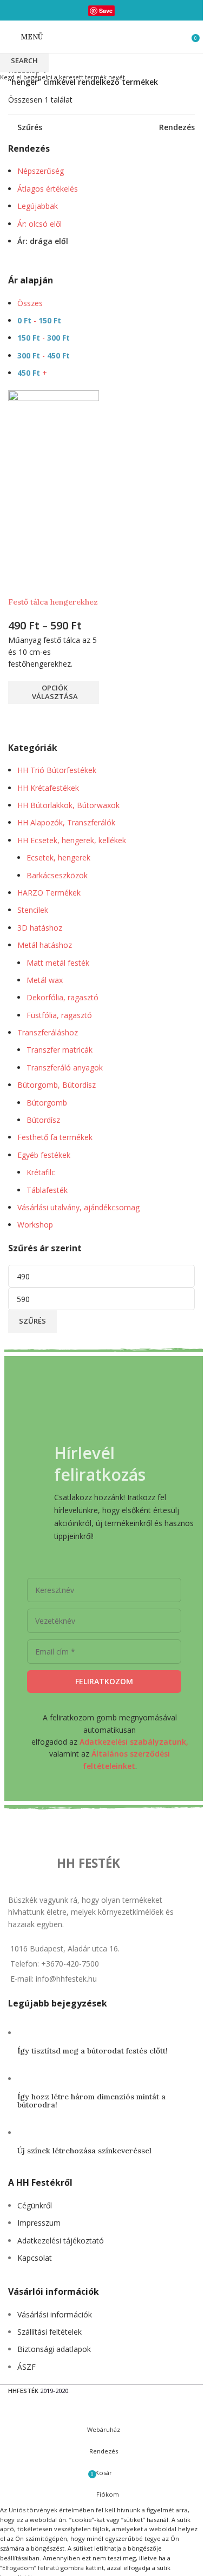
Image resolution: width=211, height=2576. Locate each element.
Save (106, 11)
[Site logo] (102, 36)
